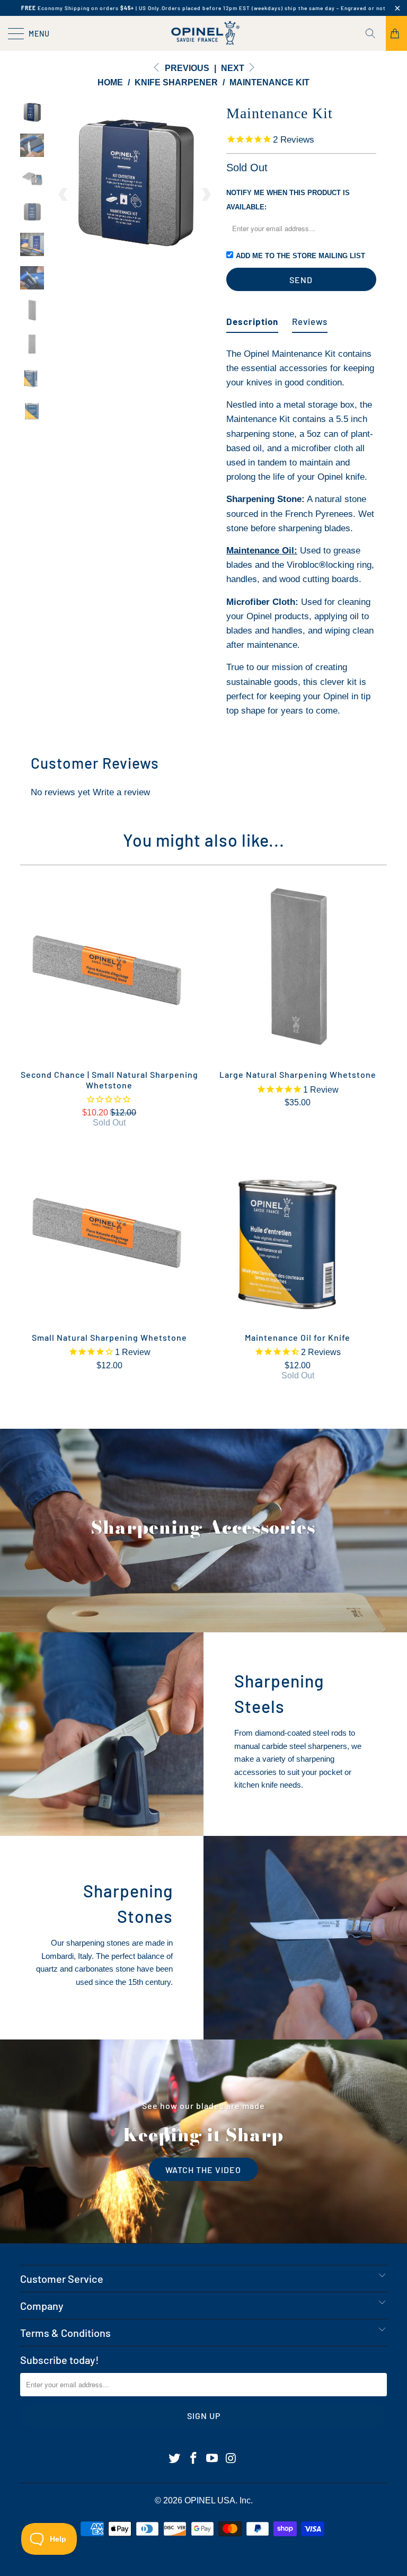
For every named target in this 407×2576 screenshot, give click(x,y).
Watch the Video (203, 2169)
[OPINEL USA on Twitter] (175, 2459)
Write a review (121, 792)
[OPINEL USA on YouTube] (213, 2459)
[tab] (252, 317)
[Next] (206, 195)
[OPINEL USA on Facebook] (193, 2459)
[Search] (374, 33)
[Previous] (64, 195)
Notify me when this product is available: (288, 200)
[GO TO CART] (396, 33)
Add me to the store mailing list (300, 256)
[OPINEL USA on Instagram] (232, 2459)
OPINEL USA (210, 2500)
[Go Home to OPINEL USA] (203, 33)
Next (234, 68)
